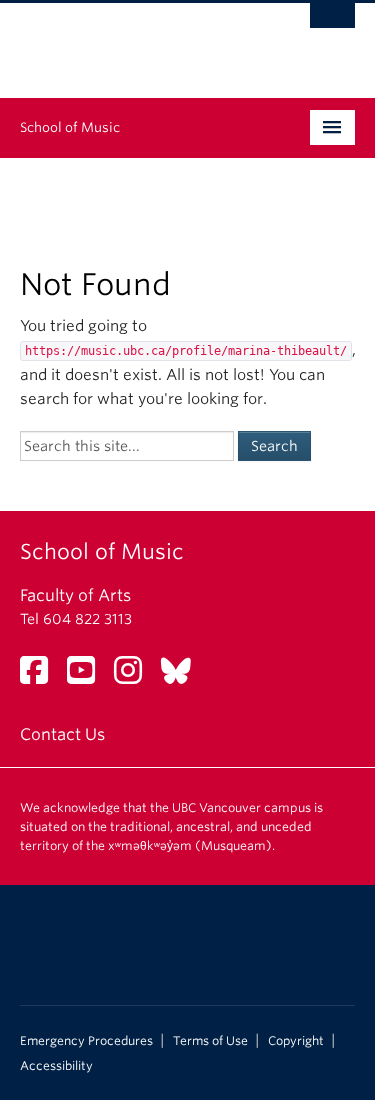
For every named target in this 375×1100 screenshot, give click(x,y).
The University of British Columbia (137, 41)
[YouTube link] (88, 676)
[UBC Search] (332, 25)
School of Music (70, 127)
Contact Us (62, 734)
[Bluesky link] (183, 676)
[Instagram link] (135, 676)
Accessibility (56, 1066)
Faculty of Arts (75, 595)
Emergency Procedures (86, 1041)
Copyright (296, 1041)
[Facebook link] (41, 676)
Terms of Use (210, 1041)
